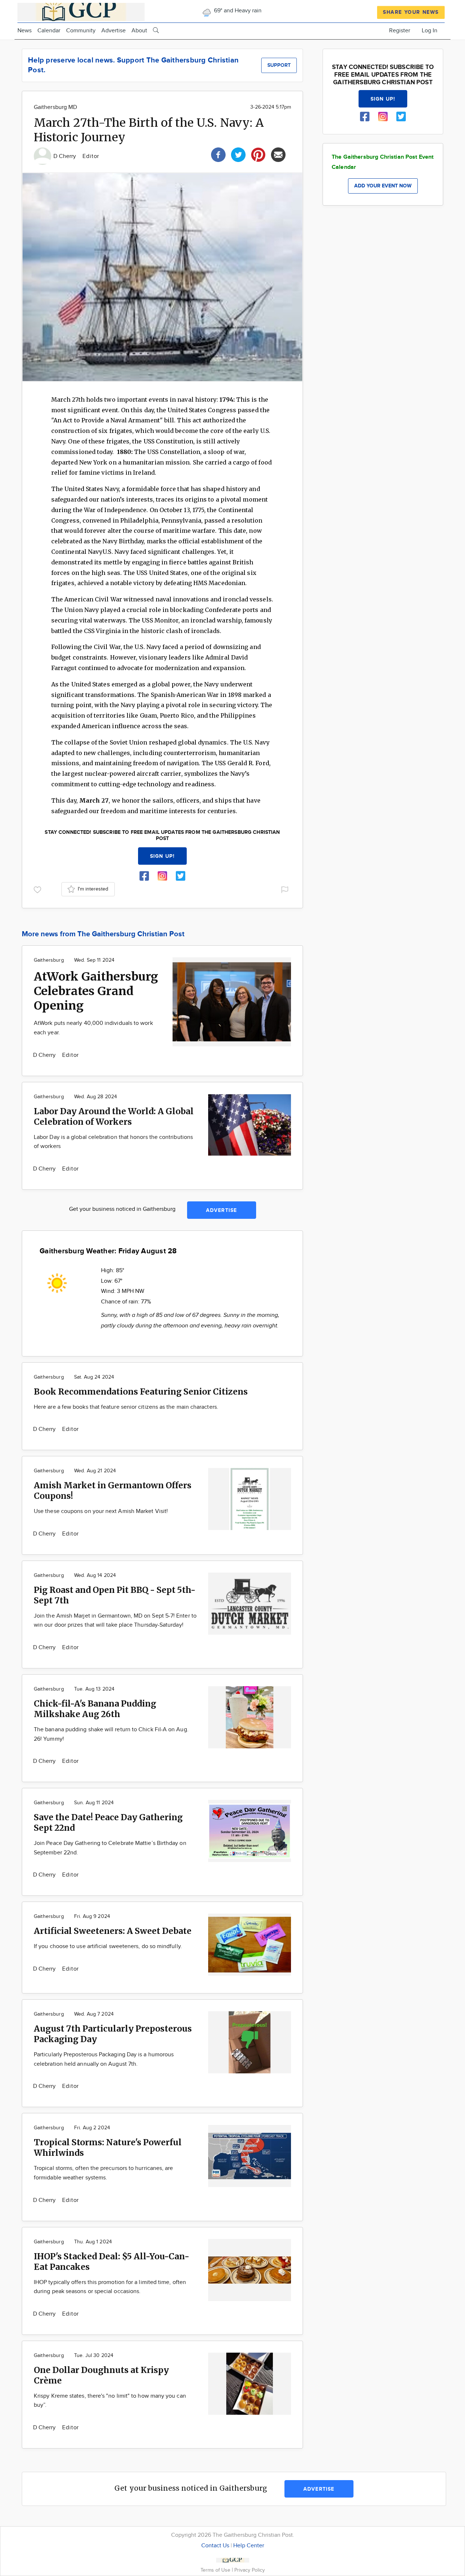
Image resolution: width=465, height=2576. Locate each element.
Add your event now (383, 186)
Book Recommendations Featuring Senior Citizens (141, 1392)
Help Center (249, 2546)
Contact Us (215, 2546)
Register (400, 31)
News (25, 31)
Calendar (49, 31)
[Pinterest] (258, 154)
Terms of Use (216, 2570)
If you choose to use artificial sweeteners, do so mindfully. (108, 1946)
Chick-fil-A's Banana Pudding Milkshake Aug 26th (95, 1709)
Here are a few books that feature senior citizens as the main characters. (126, 1407)
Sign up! (162, 856)
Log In (430, 31)
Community (81, 31)
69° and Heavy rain (237, 11)
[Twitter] (238, 154)
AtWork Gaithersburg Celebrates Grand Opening (96, 991)
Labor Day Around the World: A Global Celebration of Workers (114, 1116)
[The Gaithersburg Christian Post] (81, 11)
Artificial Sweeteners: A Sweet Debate (113, 1931)
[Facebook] (218, 154)
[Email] (278, 154)
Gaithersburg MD (55, 107)
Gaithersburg (49, 960)
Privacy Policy (250, 2570)
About (139, 31)
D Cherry (65, 156)
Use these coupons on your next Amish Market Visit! (101, 1511)
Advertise (114, 31)
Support (279, 65)
